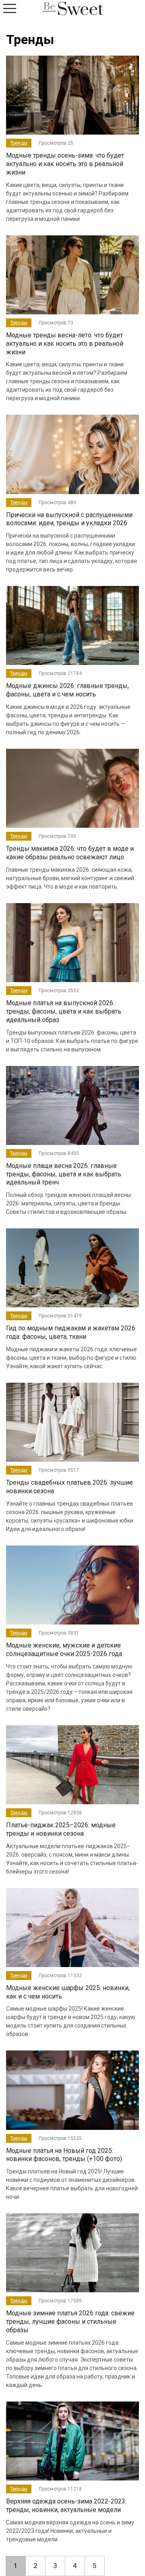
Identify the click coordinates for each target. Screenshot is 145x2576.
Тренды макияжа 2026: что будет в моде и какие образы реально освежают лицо (70, 853)
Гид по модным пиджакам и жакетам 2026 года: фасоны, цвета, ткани (71, 1332)
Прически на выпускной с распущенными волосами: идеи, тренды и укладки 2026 (69, 519)
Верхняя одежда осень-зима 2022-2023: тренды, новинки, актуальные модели (66, 2505)
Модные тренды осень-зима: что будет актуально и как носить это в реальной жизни (65, 164)
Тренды (19, 143)
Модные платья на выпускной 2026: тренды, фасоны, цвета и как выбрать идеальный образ (64, 1011)
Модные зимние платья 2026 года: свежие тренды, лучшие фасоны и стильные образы (70, 2322)
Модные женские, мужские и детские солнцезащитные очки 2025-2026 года (64, 1649)
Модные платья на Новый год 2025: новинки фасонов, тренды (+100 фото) (64, 2155)
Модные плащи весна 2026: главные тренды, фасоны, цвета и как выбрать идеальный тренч (64, 1174)
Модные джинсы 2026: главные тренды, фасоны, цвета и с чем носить (67, 690)
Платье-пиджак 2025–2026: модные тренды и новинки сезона (61, 1829)
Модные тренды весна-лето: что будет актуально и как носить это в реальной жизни (65, 344)
